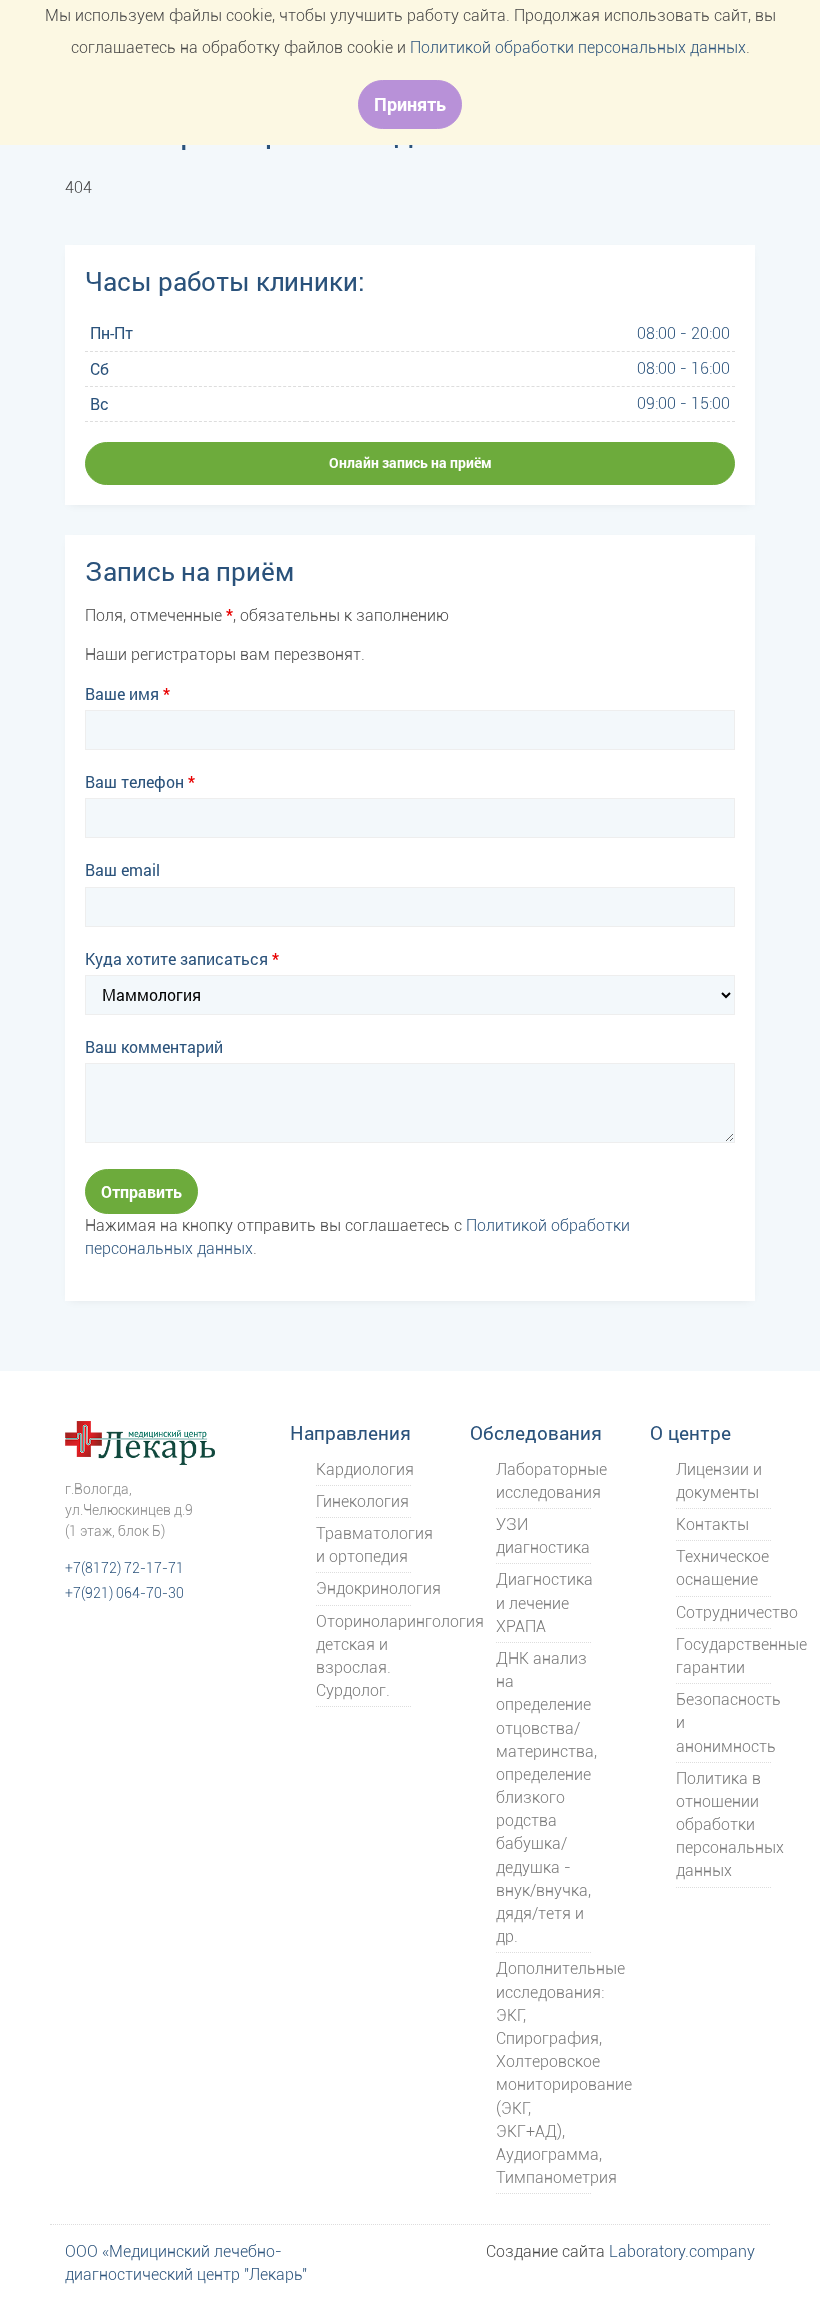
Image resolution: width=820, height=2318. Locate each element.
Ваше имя (127, 693)
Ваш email (122, 869)
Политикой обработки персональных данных (578, 47)
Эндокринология (378, 1588)
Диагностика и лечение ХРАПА (544, 1602)
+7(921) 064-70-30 (124, 1593)
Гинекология (362, 1501)
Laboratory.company (682, 2251)
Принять (410, 104)
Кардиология (365, 1469)
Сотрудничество (737, 1612)
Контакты (712, 1524)
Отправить (141, 1191)
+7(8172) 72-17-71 (124, 1568)
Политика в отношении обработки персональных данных (730, 1825)
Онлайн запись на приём (410, 462)
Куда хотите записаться (182, 958)
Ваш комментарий (154, 1046)
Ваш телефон (140, 781)
